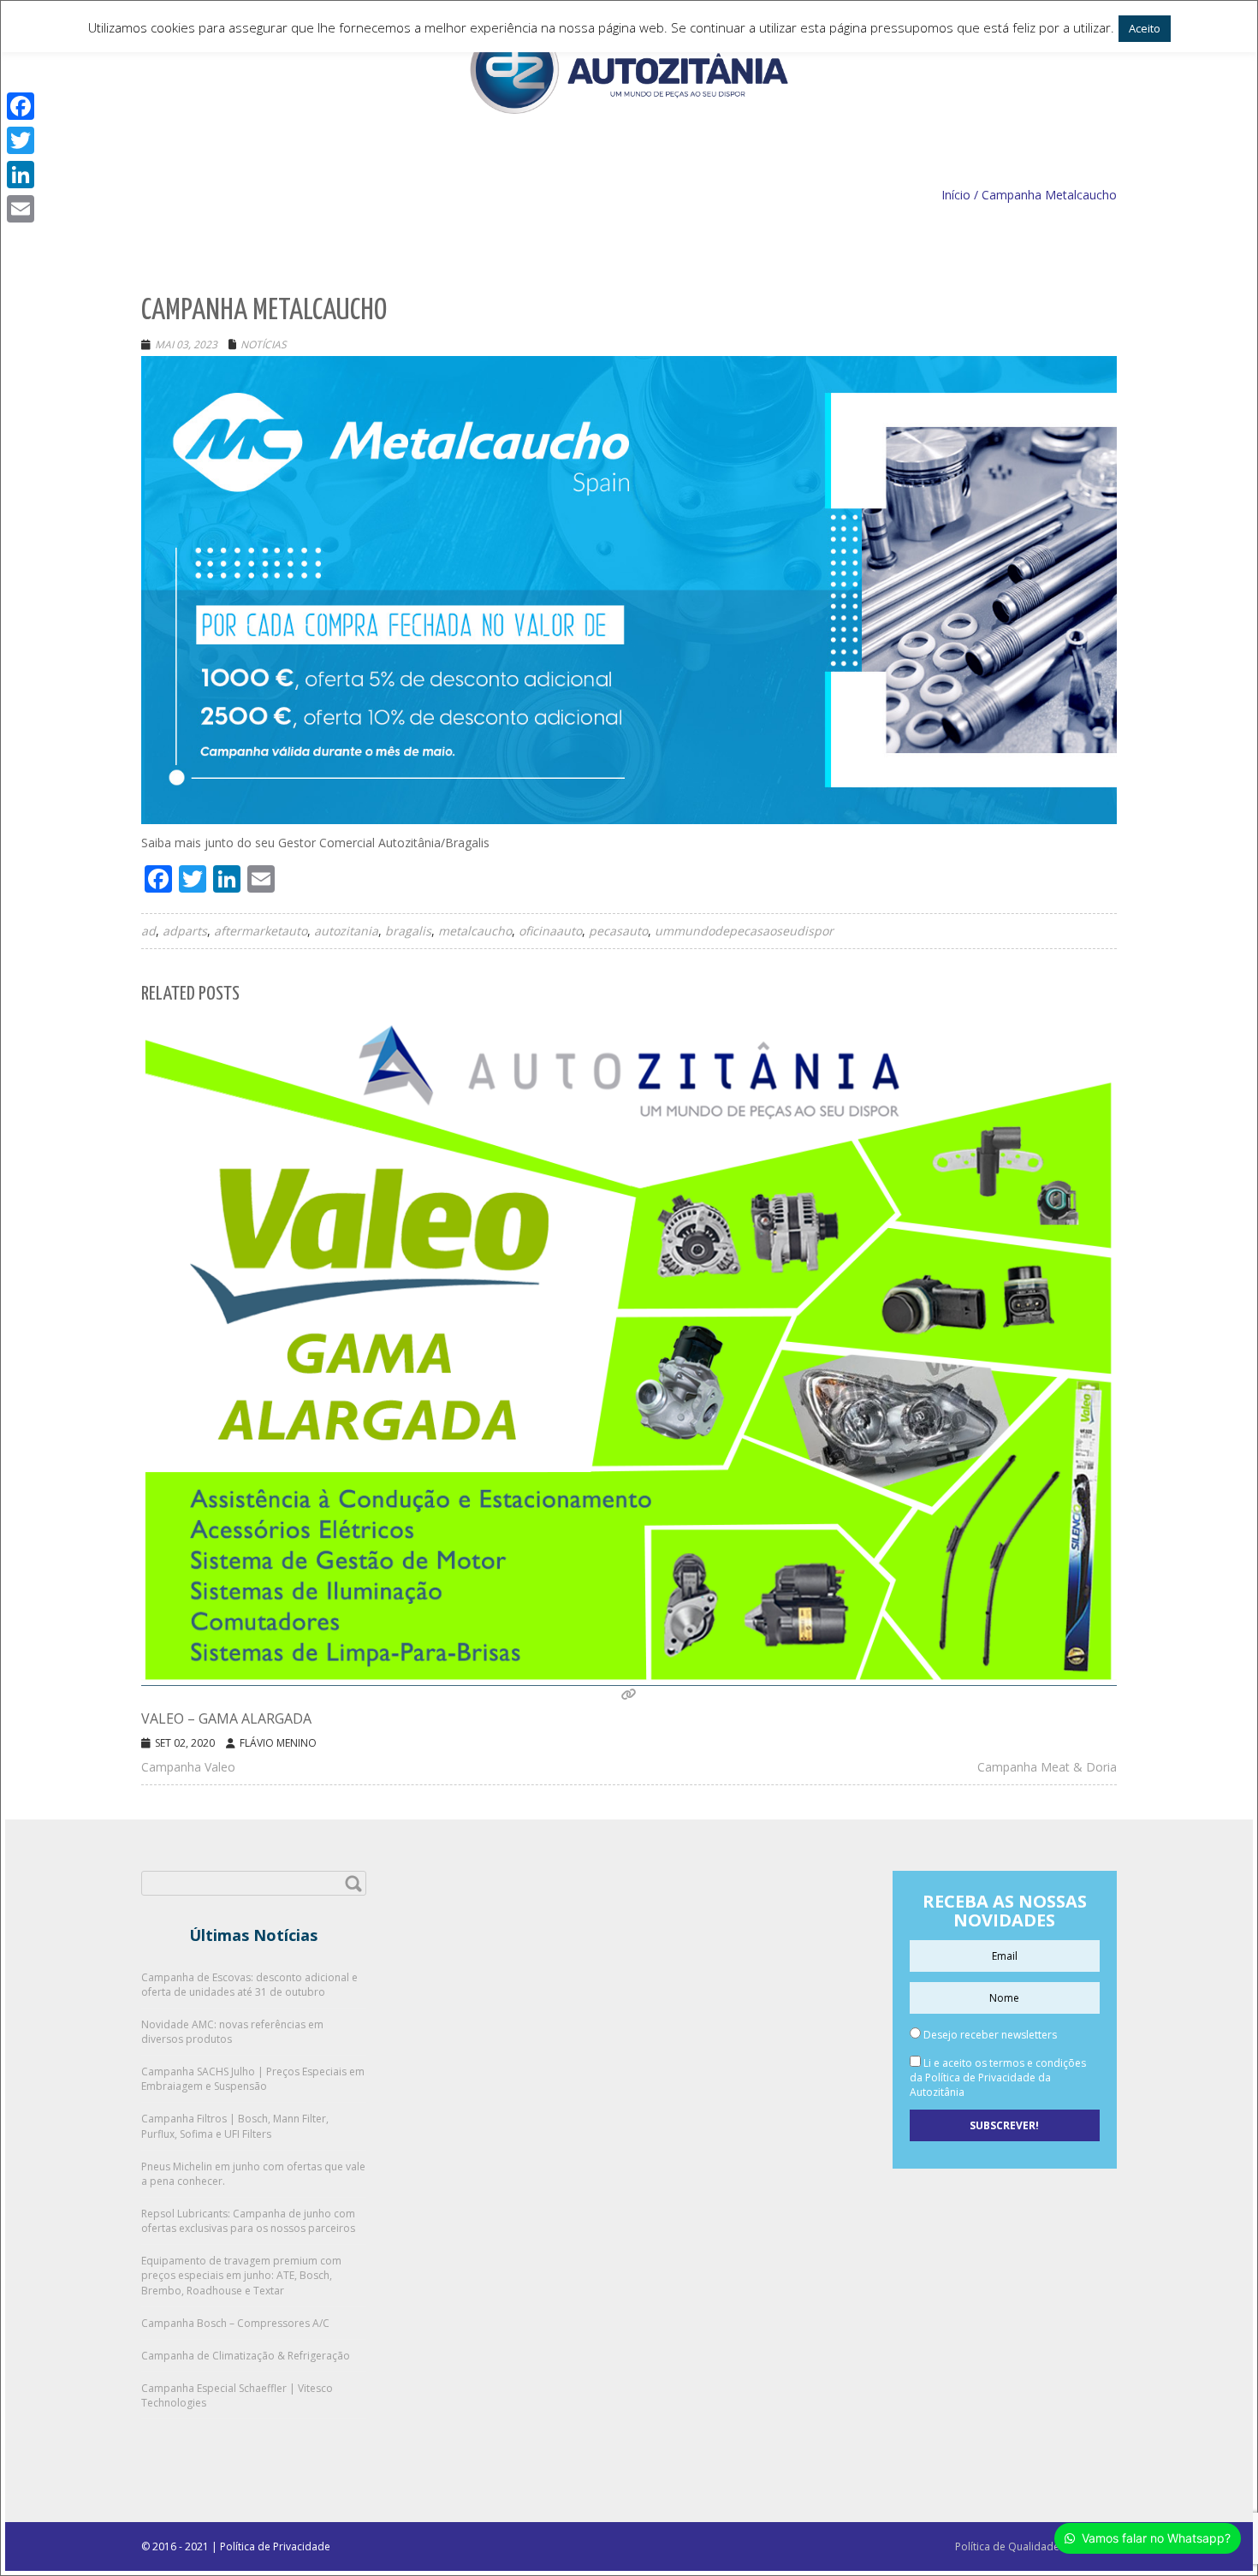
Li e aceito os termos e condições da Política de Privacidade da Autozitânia (998, 2077)
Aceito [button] (1145, 28)
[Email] (21, 209)
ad (148, 931)
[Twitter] (21, 140)
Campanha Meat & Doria (1047, 1767)
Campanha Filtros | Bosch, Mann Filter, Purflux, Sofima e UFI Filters (235, 2126)
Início (956, 195)
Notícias (264, 344)
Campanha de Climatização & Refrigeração (246, 2356)
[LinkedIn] (21, 175)
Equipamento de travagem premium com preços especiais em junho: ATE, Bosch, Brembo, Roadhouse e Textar (241, 2275)
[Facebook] (21, 106)
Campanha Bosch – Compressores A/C (235, 2323)
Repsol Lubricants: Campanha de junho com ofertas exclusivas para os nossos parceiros (248, 2221)
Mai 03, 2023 (186, 344)
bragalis (408, 931)
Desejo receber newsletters (989, 2035)
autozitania (346, 931)
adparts (185, 931)
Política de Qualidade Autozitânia (1036, 2546)
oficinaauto (550, 931)
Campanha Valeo (188, 1767)
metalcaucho (475, 931)
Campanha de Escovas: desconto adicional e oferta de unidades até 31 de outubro (249, 1985)
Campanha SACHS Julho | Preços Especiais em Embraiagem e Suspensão (253, 2079)
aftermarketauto (261, 931)
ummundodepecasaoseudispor (744, 931)
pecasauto (618, 931)
